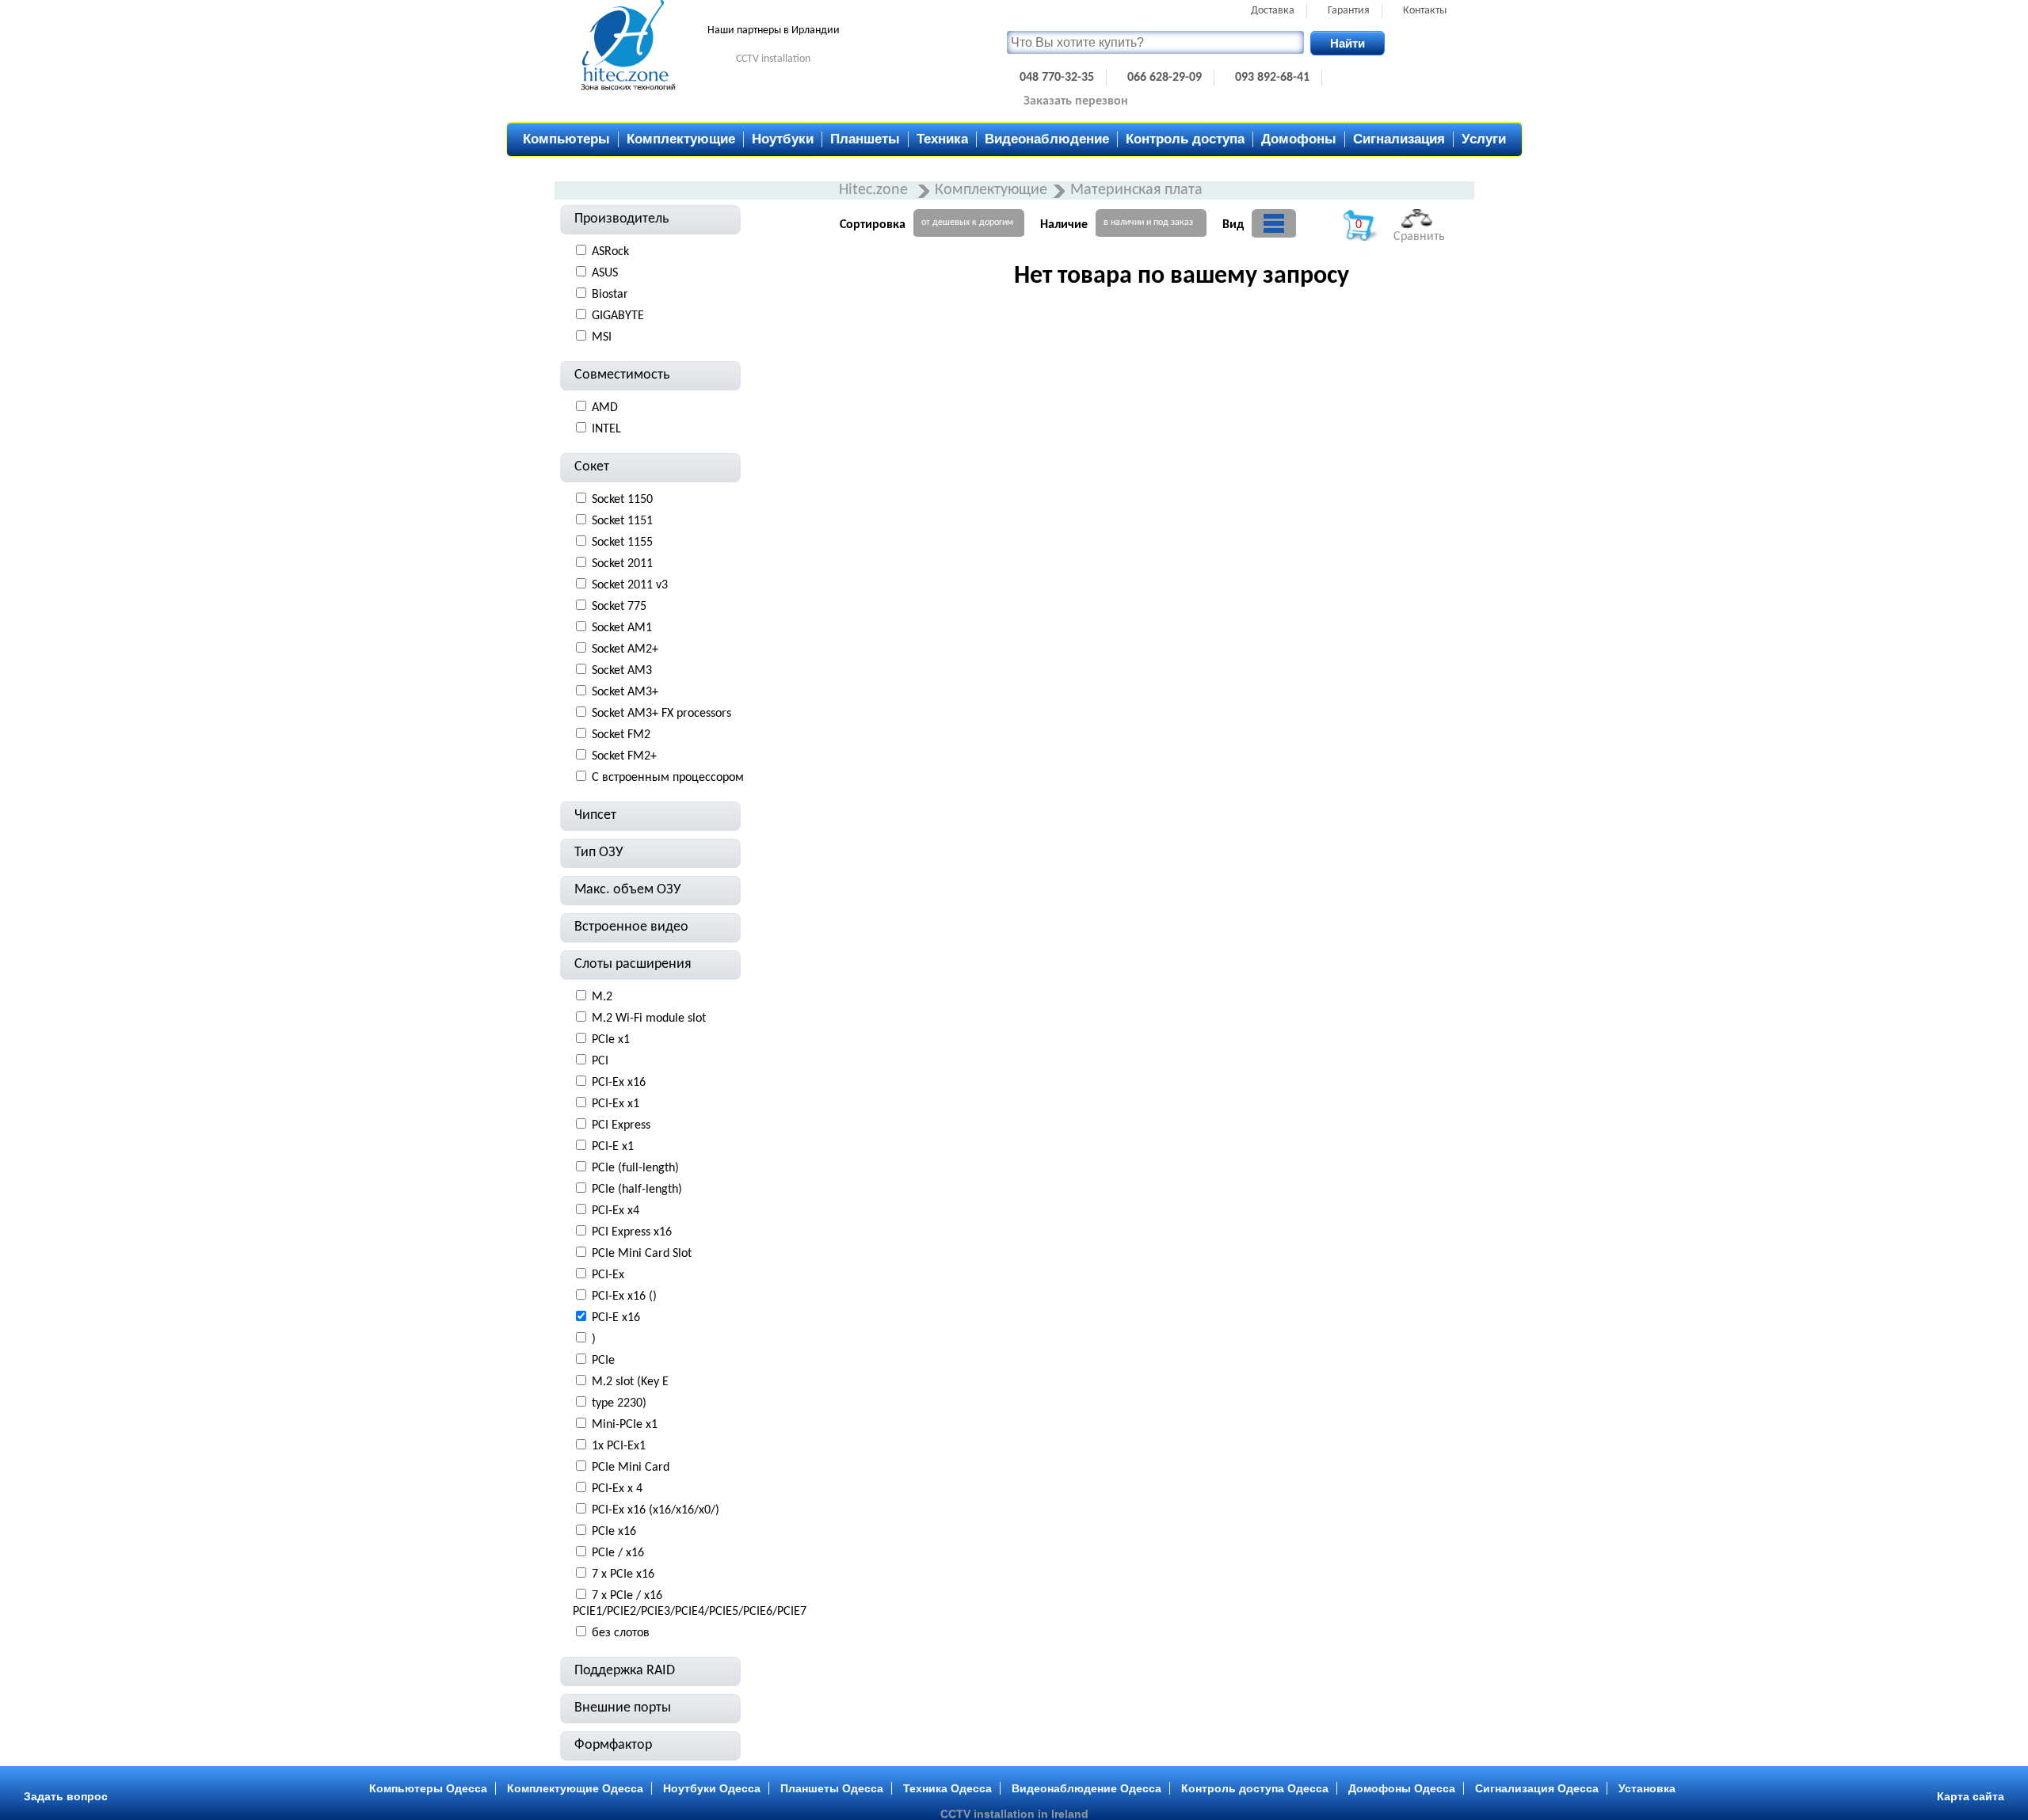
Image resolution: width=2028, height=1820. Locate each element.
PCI (600, 1061)
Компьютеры (566, 139)
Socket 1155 (622, 543)
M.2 (602, 997)
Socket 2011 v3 (630, 585)
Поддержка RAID (625, 1671)
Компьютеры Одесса (428, 1788)
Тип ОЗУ (599, 853)
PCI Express (621, 1125)
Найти (1348, 43)
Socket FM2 (621, 735)
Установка (1647, 1788)
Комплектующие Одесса (575, 1788)
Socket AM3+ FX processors (661, 714)
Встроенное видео (631, 927)
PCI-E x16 (616, 1318)
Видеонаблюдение (1047, 139)
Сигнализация (1399, 139)
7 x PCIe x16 (623, 1574)
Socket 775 (619, 607)
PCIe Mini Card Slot (642, 1254)
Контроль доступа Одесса (1255, 1788)
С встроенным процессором (668, 778)
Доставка (1273, 11)
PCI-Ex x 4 (617, 1489)
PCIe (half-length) (637, 1190)
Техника (942, 139)
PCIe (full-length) (635, 1168)
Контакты (1425, 11)
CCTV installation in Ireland (1014, 1814)
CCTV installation (773, 59)
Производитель (621, 219)
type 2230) (619, 1403)
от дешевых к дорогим (967, 223)
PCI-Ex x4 (616, 1211)
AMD (605, 408)
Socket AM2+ (625, 649)
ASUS (605, 273)
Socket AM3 (622, 671)
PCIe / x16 (618, 1553)
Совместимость (622, 375)
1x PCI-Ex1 (619, 1446)
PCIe (603, 1361)
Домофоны (1299, 139)
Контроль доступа (1185, 139)
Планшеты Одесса (832, 1788)
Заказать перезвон (1076, 101)
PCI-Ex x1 (616, 1104)
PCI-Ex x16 (619, 1083)
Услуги (1484, 139)
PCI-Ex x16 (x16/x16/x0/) (656, 1510)
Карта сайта (1971, 1796)
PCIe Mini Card (631, 1468)
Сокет (592, 467)
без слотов (621, 1633)
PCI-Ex (608, 1275)
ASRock (610, 252)
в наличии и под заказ (1148, 223)
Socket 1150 (622, 500)
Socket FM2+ (624, 756)
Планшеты (865, 139)
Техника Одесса (947, 1788)
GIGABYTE (618, 316)
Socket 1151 (622, 521)
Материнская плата (1136, 190)
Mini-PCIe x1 (625, 1425)
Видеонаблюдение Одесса (1086, 1788)
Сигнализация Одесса (1537, 1788)
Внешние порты (623, 1708)
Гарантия (1349, 11)
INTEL (606, 429)
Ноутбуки (783, 139)
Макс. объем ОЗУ (628, 890)
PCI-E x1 (613, 1147)
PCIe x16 (614, 1532)
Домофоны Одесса (1402, 1788)
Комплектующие (681, 139)
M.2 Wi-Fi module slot (649, 1019)
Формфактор (613, 1745)
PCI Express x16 (632, 1232)
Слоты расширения (633, 964)
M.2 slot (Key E (630, 1382)
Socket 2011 (622, 564)
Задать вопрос (66, 1796)
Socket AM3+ (625, 692)
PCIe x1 (611, 1040)
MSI (602, 337)
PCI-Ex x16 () (624, 1296)
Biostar (610, 295)
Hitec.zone (875, 190)
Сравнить (1419, 237)
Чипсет (595, 815)
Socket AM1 (622, 628)
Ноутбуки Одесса (712, 1788)
